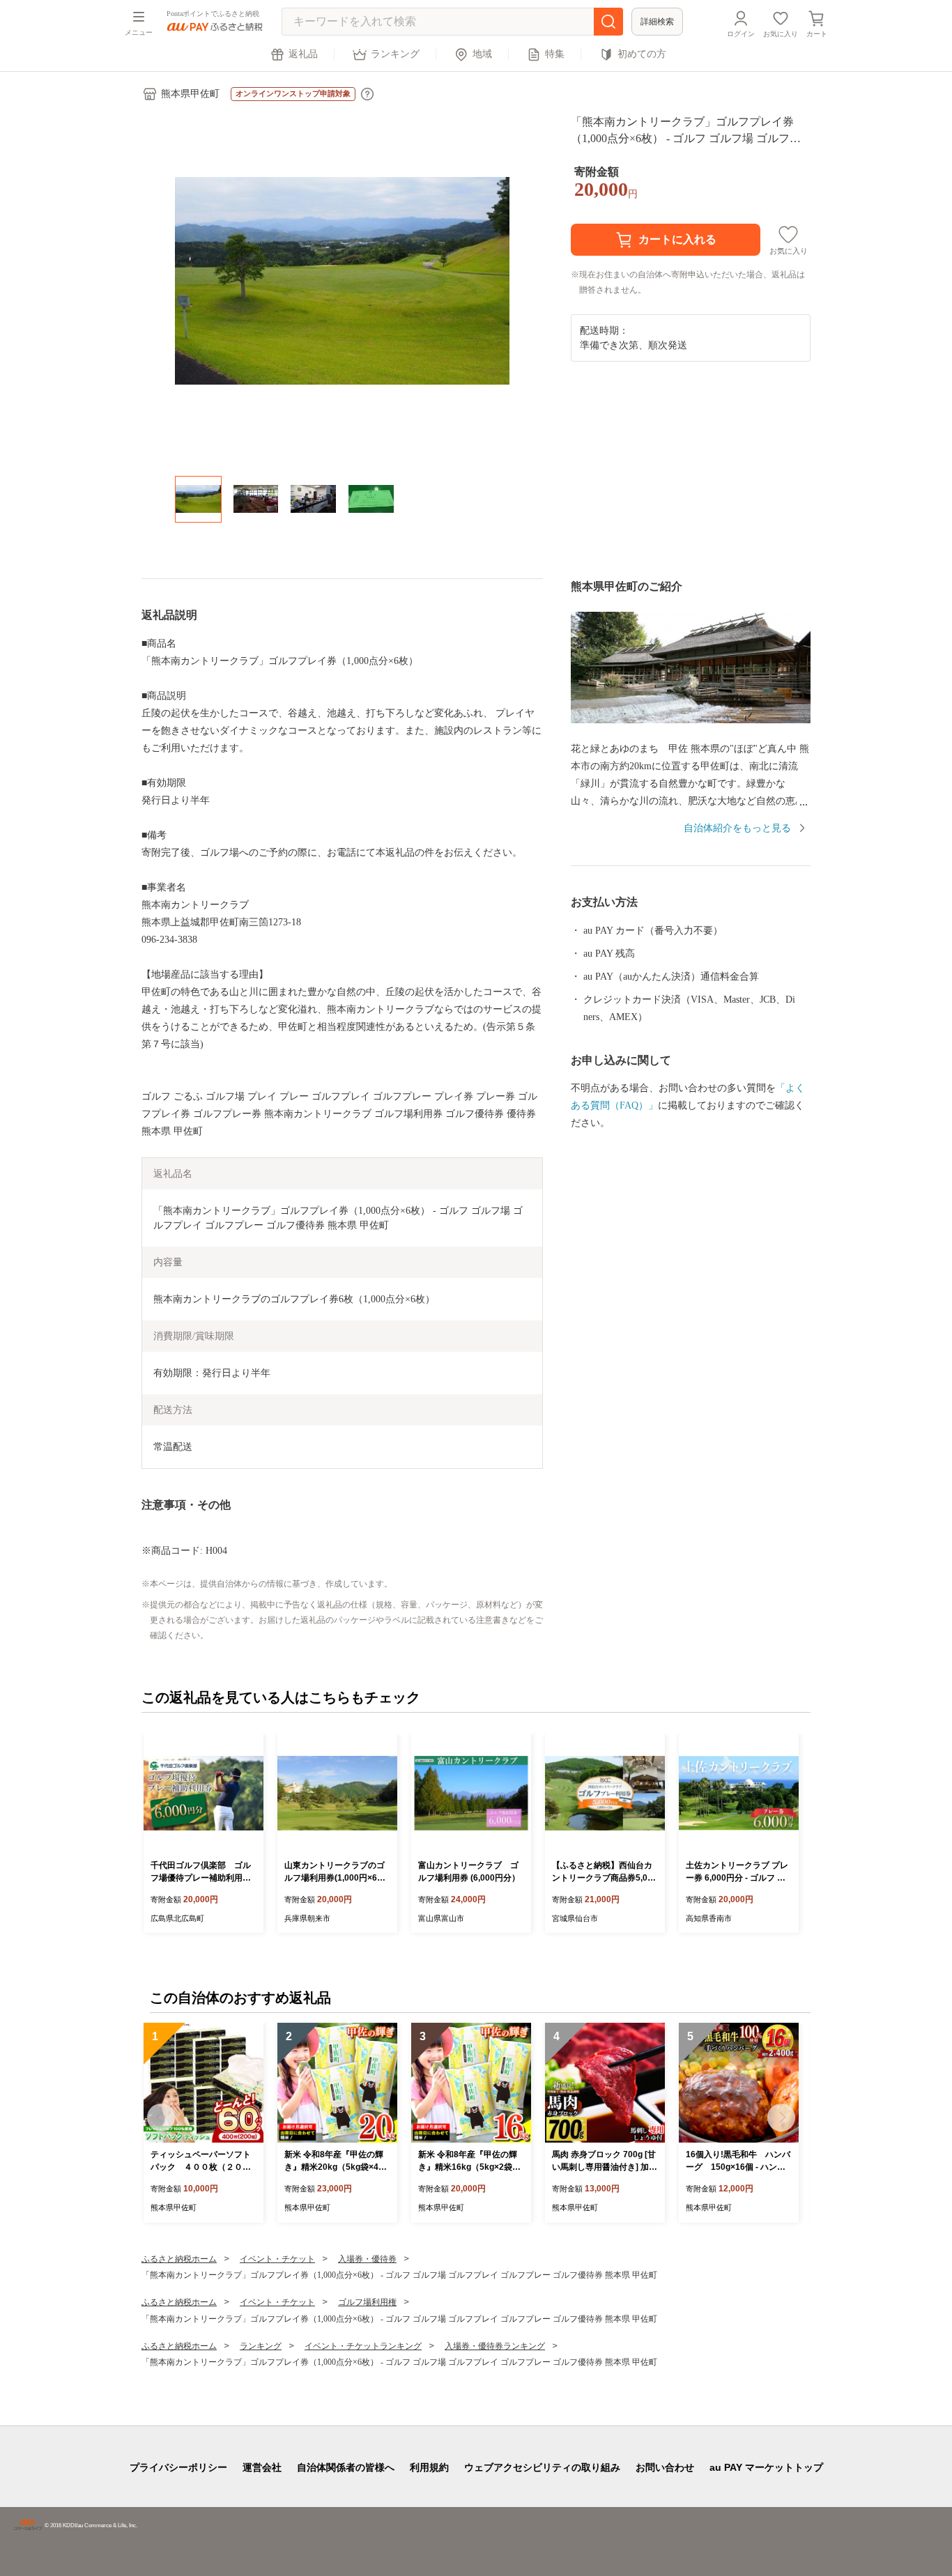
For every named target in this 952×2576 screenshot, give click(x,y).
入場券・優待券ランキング (495, 2346)
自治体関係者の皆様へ (346, 2467)
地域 (482, 54)
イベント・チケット (277, 2259)
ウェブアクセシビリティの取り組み (542, 2467)
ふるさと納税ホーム (179, 2259)
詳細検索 (657, 22)
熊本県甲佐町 (190, 94)
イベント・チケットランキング (363, 2346)
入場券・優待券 (367, 2259)
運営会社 (262, 2467)
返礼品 (303, 54)
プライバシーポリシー (178, 2467)
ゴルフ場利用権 (367, 2302)
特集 (555, 54)
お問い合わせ (665, 2467)
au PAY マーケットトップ (766, 2467)
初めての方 (642, 54)
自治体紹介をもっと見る (737, 828)
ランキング (395, 54)
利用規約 (429, 2467)
